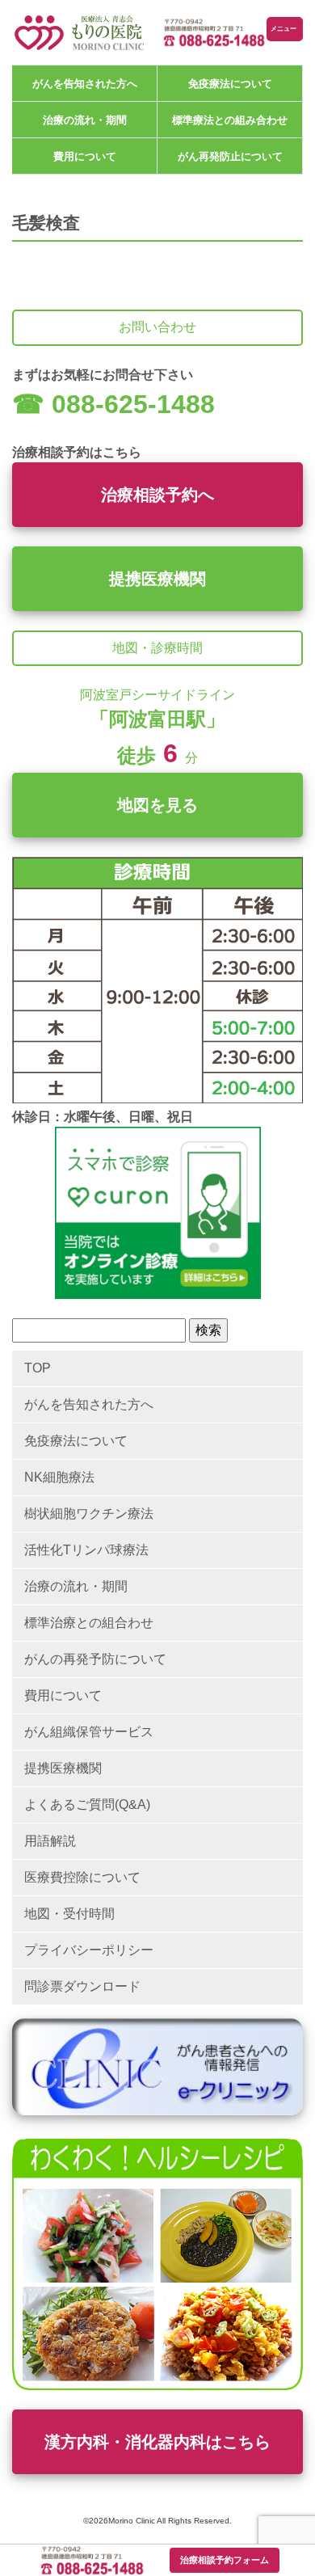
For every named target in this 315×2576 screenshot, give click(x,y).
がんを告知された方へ (85, 84)
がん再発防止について (230, 156)
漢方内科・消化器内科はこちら (157, 2442)
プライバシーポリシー (89, 1950)
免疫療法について (230, 84)
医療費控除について (82, 1877)
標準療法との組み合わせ (230, 120)
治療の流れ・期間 (85, 120)
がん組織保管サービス (89, 1732)
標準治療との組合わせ (89, 1623)
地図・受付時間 (69, 1914)
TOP (38, 1368)
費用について (85, 156)
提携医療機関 (157, 579)
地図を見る (157, 805)
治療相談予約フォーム (225, 2560)
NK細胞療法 (59, 1477)
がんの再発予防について (95, 1659)
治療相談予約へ (157, 495)
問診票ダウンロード (82, 1986)
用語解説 (50, 1841)
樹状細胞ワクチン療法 (89, 1514)
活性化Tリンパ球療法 (86, 1550)
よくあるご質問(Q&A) (87, 1804)
